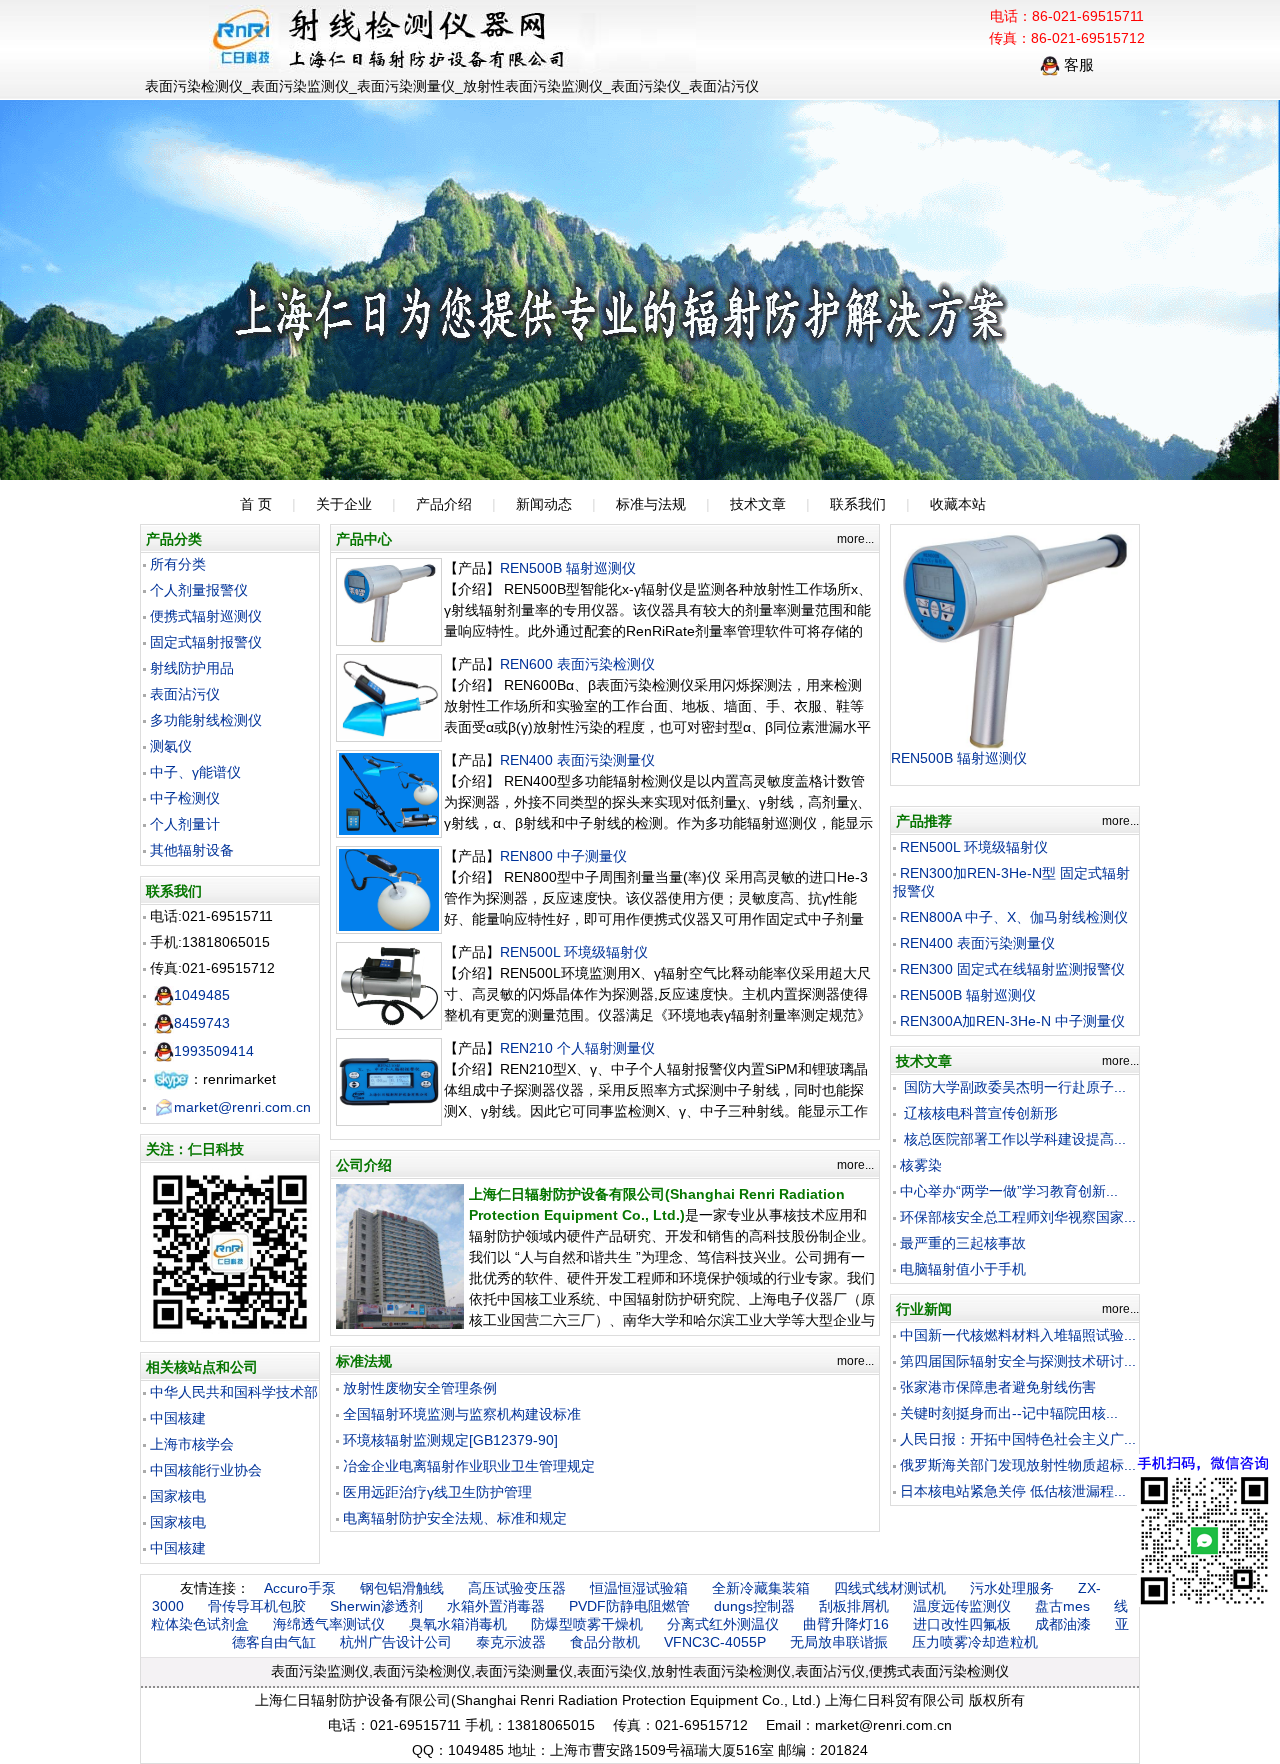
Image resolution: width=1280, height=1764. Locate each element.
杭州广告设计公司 (396, 1642)
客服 (1077, 64)
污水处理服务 (1012, 1588)
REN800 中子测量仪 (563, 856)
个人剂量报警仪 (199, 590)
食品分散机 (605, 1642)
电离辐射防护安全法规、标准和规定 (455, 1518)
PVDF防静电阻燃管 (629, 1606)
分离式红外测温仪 (723, 1624)
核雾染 (921, 1165)
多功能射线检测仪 (206, 720)
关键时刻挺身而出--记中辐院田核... (1009, 1413)
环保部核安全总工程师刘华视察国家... (1018, 1217)
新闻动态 (544, 504)
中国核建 (178, 1418)
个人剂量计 (185, 824)
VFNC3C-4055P (715, 1642)
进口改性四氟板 (962, 1624)
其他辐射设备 (192, 850)
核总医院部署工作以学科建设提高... (1013, 1139)
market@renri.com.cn (242, 1107)
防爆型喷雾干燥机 (587, 1624)
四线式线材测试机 (890, 1588)
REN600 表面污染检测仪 (577, 664)
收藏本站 (958, 504)
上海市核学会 (192, 1444)
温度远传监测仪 (962, 1606)
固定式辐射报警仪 (206, 642)
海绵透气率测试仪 (329, 1624)
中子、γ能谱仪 (195, 772)
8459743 (202, 1023)
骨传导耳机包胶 (257, 1606)
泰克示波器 (511, 1642)
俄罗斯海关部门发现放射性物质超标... (1018, 1465)
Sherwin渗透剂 (376, 1606)
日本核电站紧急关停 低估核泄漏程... (1013, 1491)
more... (855, 539)
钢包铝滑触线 (402, 1588)
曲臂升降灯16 (846, 1624)
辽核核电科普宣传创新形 (979, 1113)
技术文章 (758, 504)
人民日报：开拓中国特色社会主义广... (1018, 1439)
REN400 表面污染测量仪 (577, 760)
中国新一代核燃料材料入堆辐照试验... (1018, 1335)
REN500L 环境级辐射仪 (574, 952)
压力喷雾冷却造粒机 (975, 1642)
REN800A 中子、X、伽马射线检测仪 (1014, 917)
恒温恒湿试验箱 (639, 1588)
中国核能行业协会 (206, 1470)
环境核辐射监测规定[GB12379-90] (450, 1440)
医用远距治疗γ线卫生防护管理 (437, 1492)
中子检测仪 (185, 798)
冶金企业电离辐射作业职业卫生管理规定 (469, 1466)
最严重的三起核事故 (963, 1243)
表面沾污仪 (185, 694)
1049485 (202, 995)
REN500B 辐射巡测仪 (568, 568)
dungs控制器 (754, 1606)
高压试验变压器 (517, 1588)
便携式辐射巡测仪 (206, 616)
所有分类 (178, 564)
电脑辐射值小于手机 (963, 1269)
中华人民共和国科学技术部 (234, 1392)
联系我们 (858, 504)
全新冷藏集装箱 (761, 1588)
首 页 (256, 504)
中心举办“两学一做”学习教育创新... (1009, 1191)
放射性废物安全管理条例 (420, 1388)
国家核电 (178, 1496)
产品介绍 (444, 504)
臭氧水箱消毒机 (458, 1624)
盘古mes (1062, 1606)
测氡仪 (171, 746)
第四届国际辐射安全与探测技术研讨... (1018, 1361)
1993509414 (214, 1051)
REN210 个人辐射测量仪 (577, 1048)
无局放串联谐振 (839, 1642)
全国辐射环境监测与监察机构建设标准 (462, 1414)
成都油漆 (1063, 1624)
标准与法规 (651, 504)
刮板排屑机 (854, 1606)
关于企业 (344, 504)
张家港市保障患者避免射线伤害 (998, 1387)
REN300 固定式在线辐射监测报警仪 (1012, 969)
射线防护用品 (192, 668)
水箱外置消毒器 (496, 1606)
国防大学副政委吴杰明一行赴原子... (1013, 1087)
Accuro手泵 (300, 1588)
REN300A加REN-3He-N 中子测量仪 (1012, 1021)
